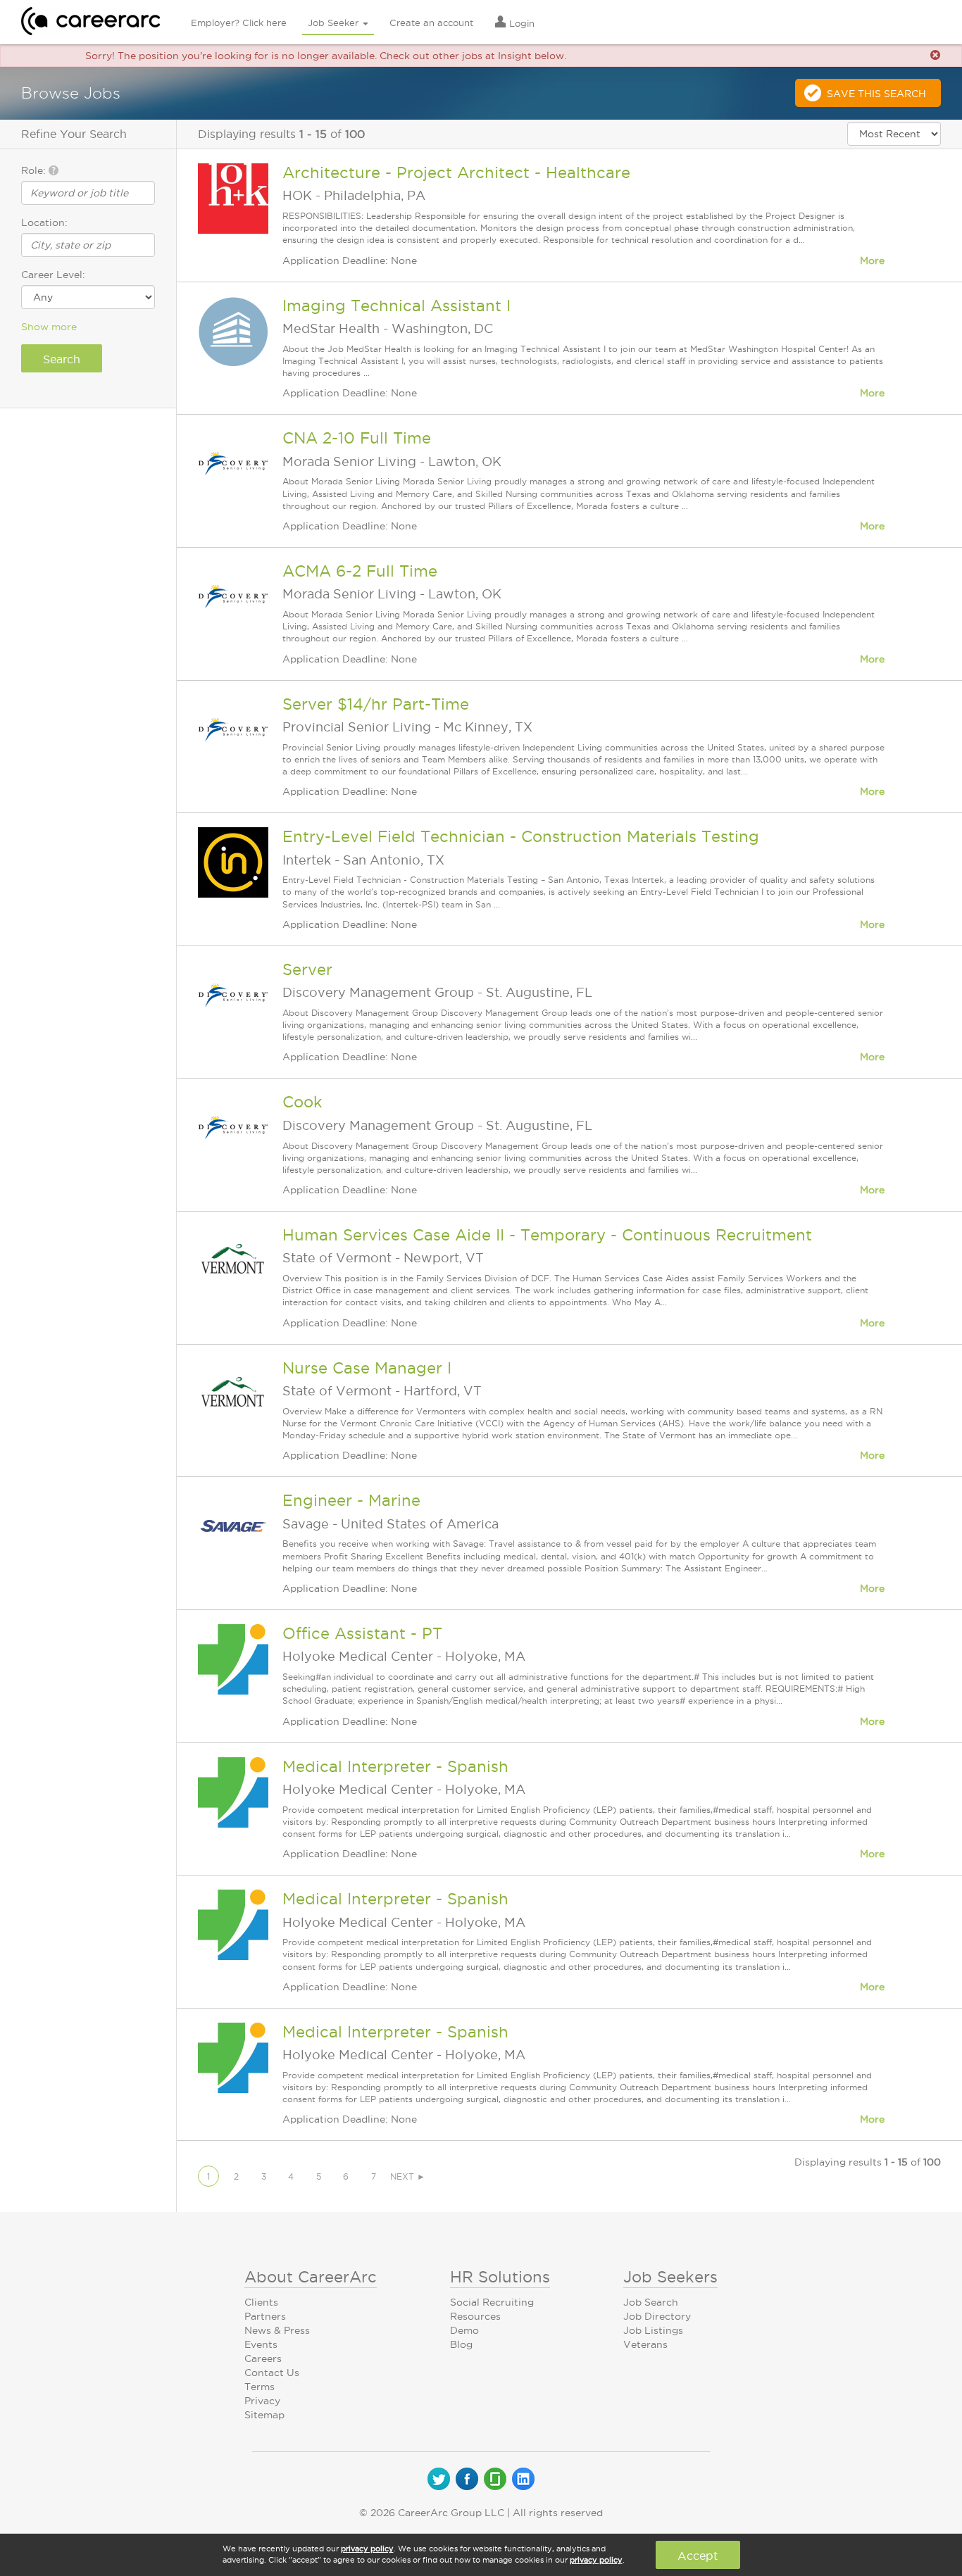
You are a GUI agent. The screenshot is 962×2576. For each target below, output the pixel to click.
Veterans (645, 2344)
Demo (464, 2330)
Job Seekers (670, 2277)
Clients (261, 2302)
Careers (263, 2358)
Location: (44, 222)
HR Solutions (500, 2277)
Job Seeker (335, 23)
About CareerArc (311, 2277)
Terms (260, 2387)
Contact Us (272, 2373)
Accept (698, 2556)
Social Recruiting (492, 2302)
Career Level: (53, 275)
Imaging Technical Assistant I (396, 306)
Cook (302, 1102)
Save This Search (876, 94)
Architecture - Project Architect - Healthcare (456, 172)
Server (307, 969)
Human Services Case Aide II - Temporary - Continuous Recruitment (547, 1235)
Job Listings (653, 2330)
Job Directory (657, 2316)
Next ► (408, 2176)
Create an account (431, 23)
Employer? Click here (239, 23)
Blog (461, 2344)
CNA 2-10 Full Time (357, 438)
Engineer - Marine (351, 1500)
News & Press (277, 2330)
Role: (35, 170)
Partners (265, 2316)
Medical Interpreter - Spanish (395, 1766)
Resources (475, 2316)
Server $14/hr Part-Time (376, 704)
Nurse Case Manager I (367, 1368)
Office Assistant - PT (362, 1633)
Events (261, 2344)
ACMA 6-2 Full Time (360, 571)
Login (520, 23)
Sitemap (264, 2415)
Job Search (651, 2302)
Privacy (262, 2401)
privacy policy (367, 2549)
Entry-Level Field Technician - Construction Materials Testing (521, 836)
